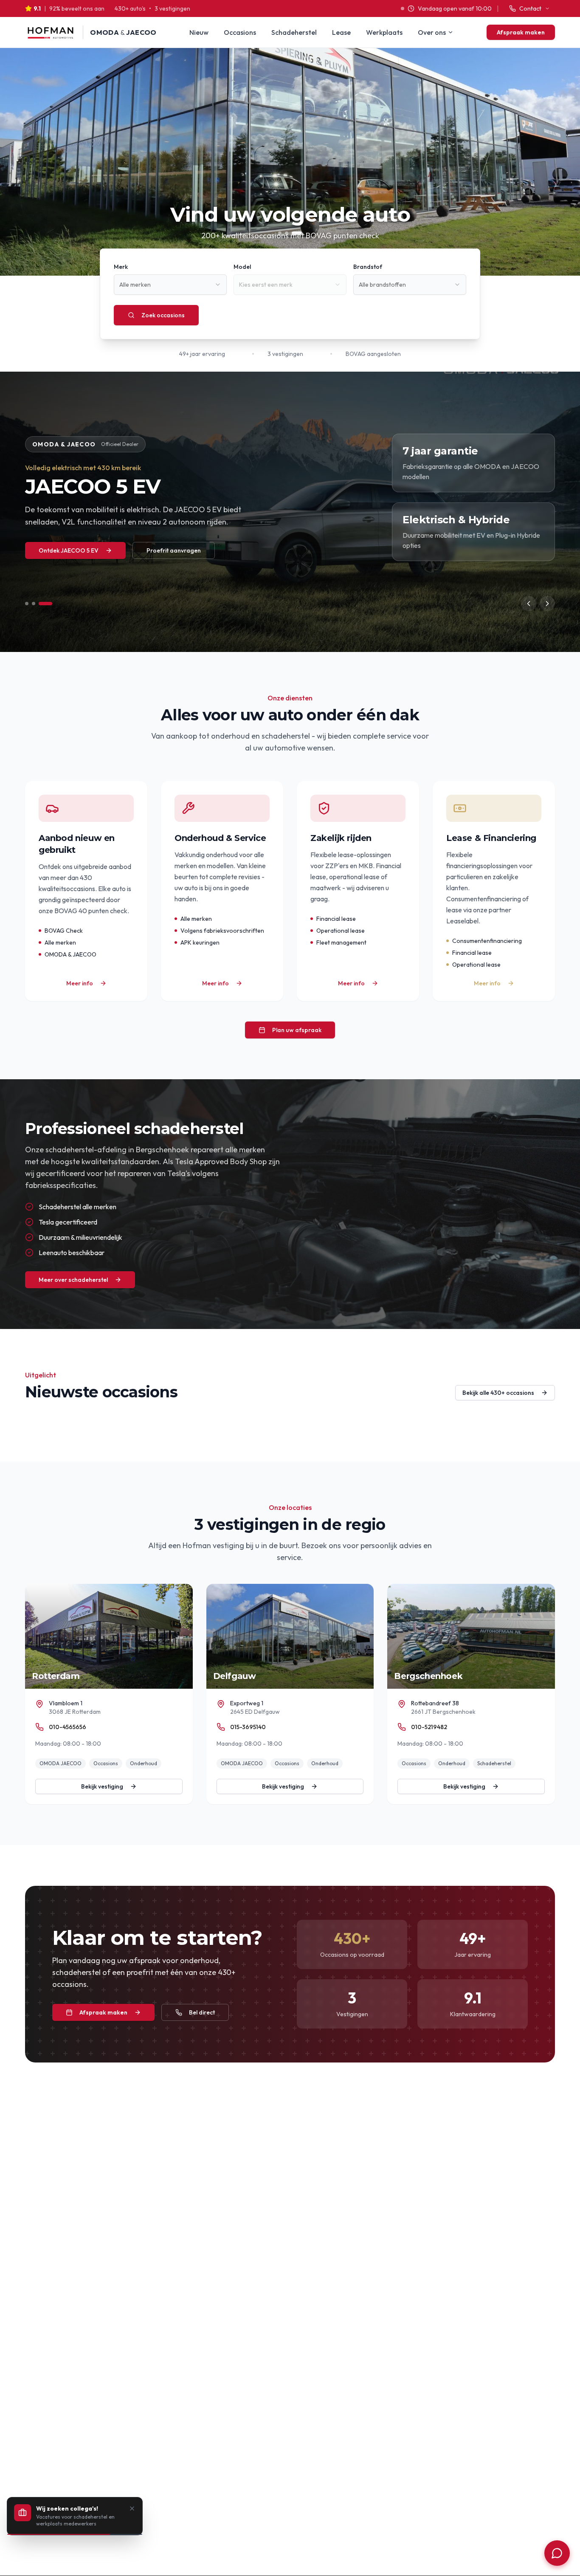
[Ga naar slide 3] (45, 604)
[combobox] (170, 285)
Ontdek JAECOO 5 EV (69, 550)
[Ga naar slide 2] (34, 604)
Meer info (80, 983)
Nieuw (199, 32)
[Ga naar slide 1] (27, 604)
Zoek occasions (163, 315)
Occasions (240, 32)
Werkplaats (384, 32)
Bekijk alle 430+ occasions (498, 1393)
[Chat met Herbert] (557, 2553)
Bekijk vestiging (102, 1786)
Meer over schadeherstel (73, 1280)
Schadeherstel (294, 32)
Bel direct (202, 2012)
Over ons (432, 32)
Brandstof (368, 267)
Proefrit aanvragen (174, 550)
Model (242, 267)
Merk (121, 267)
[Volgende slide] (547, 604)
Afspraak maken (521, 32)
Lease (341, 32)
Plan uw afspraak (297, 1030)
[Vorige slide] (529, 604)
